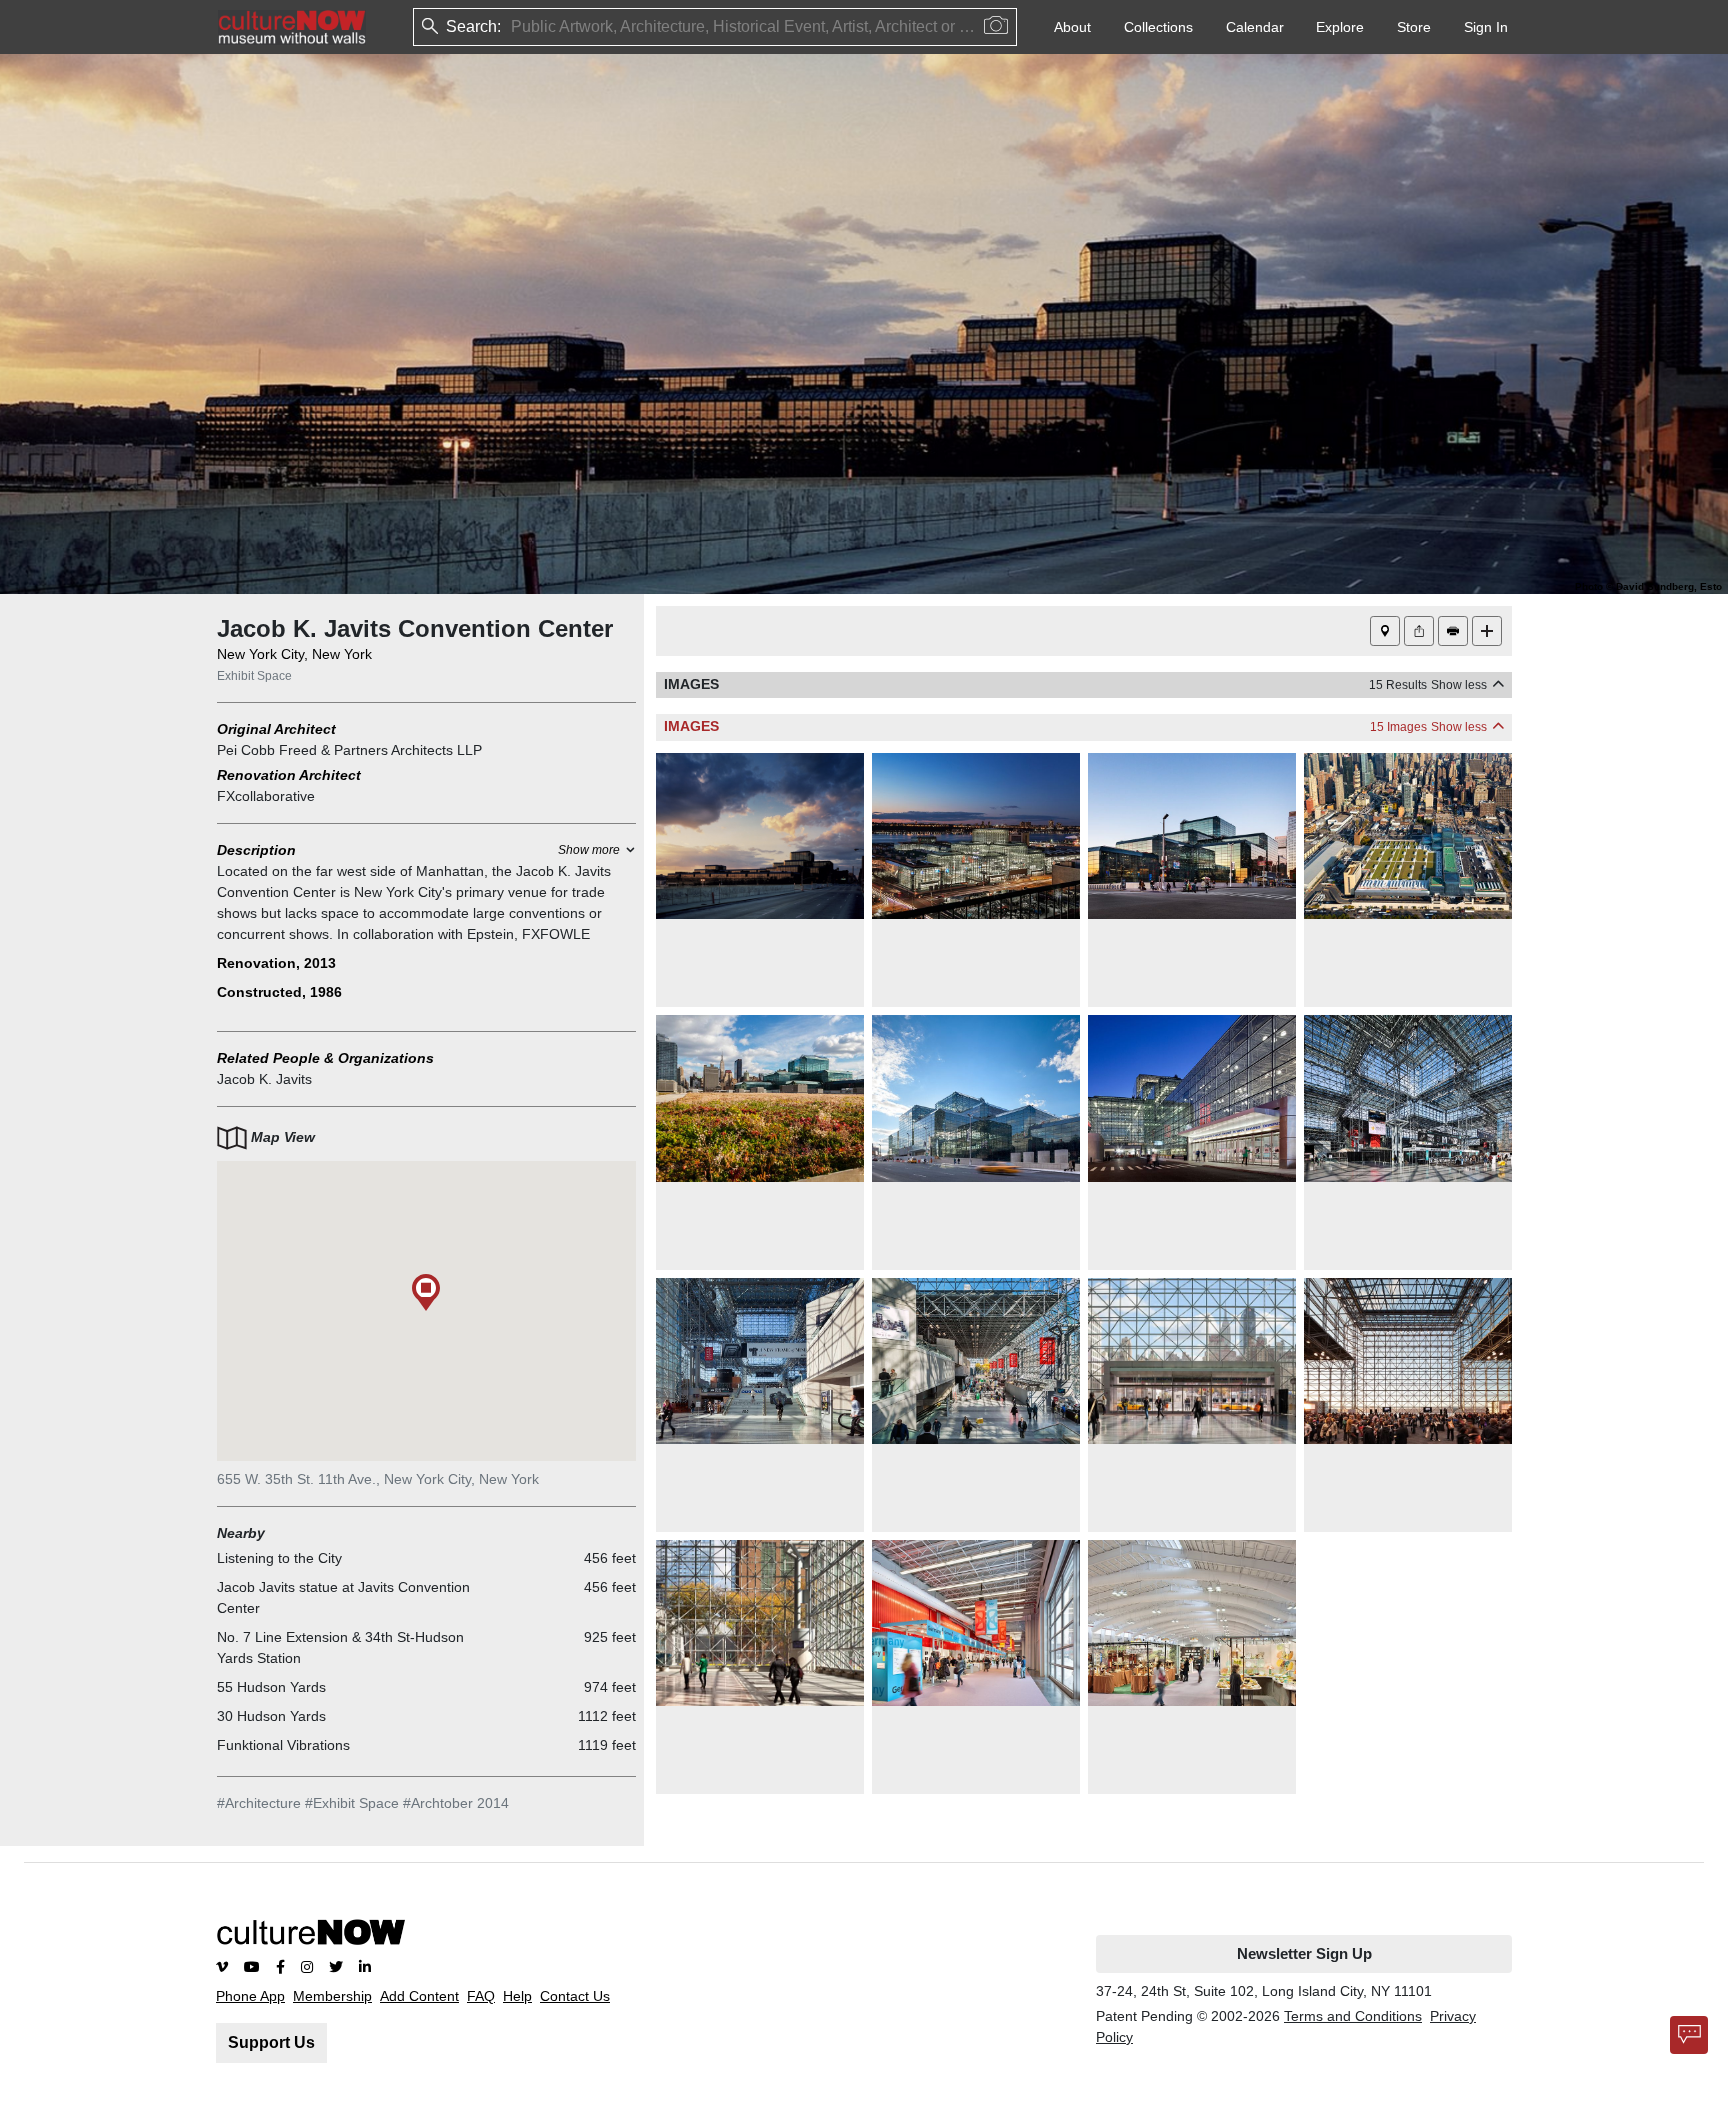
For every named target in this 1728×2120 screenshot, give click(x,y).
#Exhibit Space (352, 1803)
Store (1414, 27)
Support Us (271, 2042)
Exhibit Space (254, 676)
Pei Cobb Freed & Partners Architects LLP (349, 750)
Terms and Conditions (1353, 2016)
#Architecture (259, 1803)
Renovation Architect (289, 775)
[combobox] (513, 27)
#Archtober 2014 (456, 1803)
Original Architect (276, 729)
